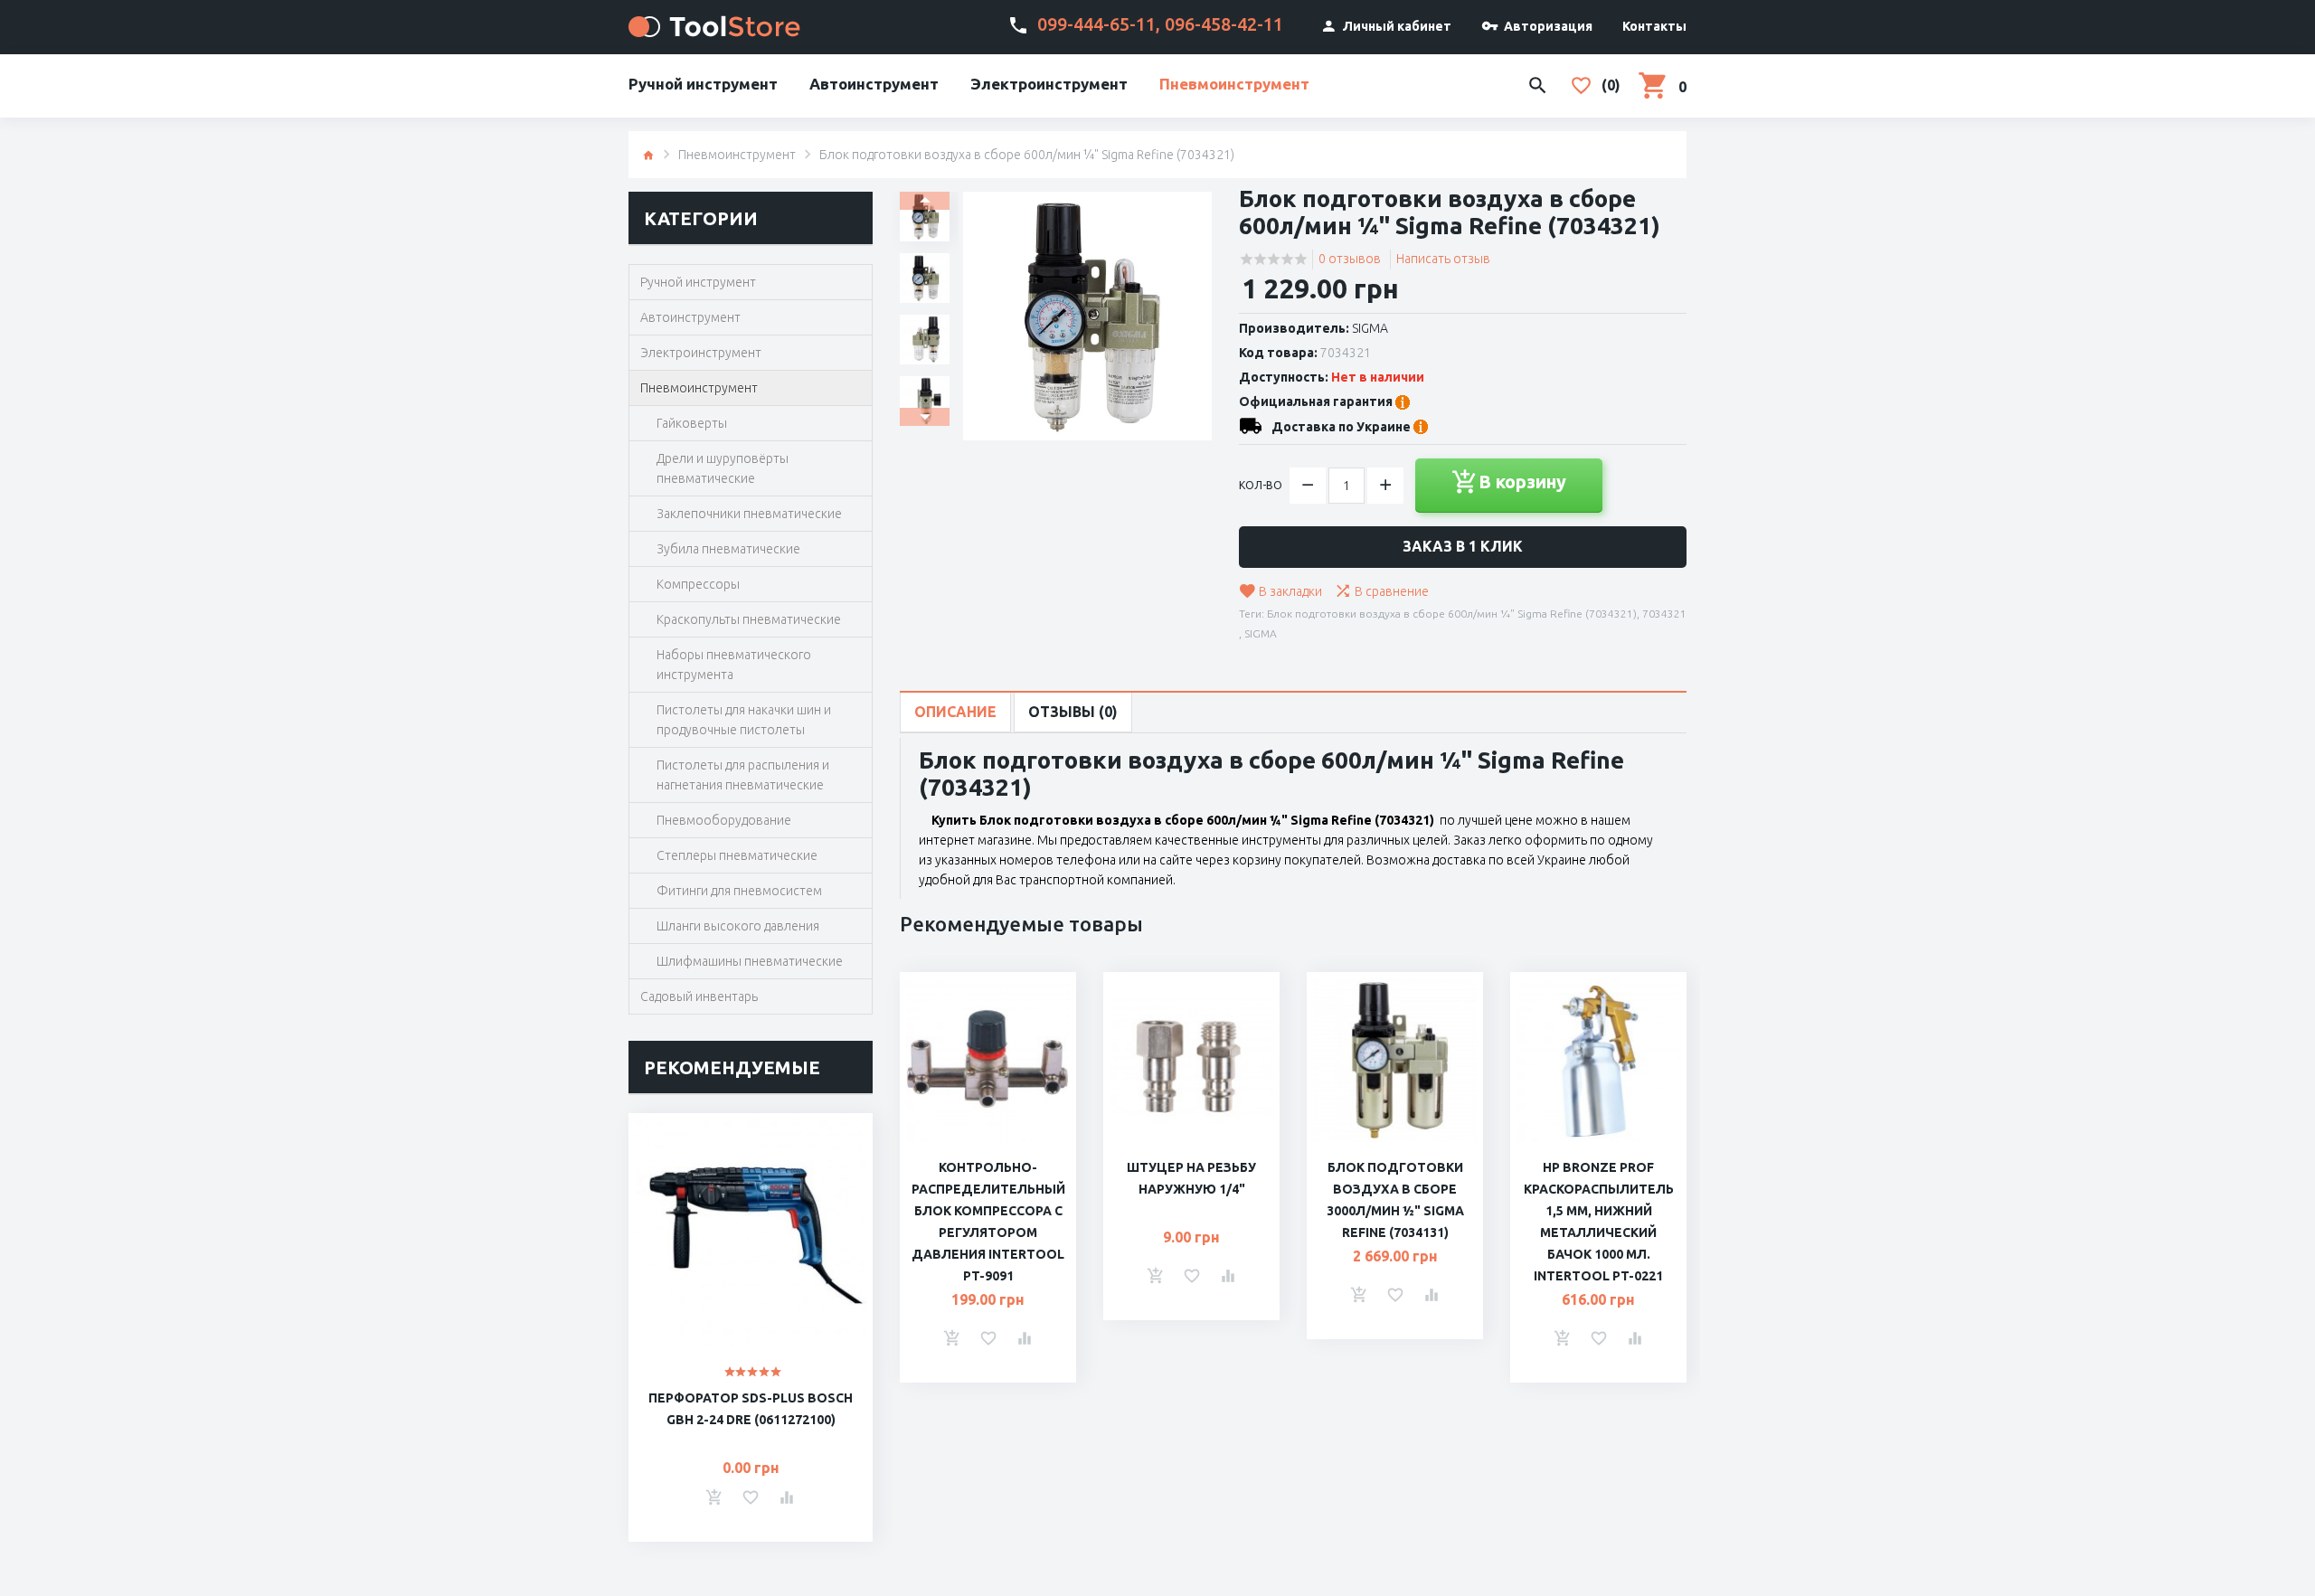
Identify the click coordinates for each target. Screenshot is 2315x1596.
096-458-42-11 (1224, 24)
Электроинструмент (1049, 84)
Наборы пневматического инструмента (734, 665)
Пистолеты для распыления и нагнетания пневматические (743, 775)
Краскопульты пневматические (749, 619)
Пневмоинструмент (1234, 84)
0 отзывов (1350, 259)
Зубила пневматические (728, 549)
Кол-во (1261, 485)
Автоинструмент (874, 84)
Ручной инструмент (703, 84)
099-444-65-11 (1096, 24)
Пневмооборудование (724, 820)
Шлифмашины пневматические (750, 961)
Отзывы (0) (1073, 712)
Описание (955, 712)
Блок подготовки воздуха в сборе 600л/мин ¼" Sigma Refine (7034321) (1452, 614)
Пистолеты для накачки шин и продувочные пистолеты (744, 720)
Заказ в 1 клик (1463, 546)
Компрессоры (698, 584)
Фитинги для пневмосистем (739, 891)
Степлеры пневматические (737, 855)
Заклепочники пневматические (749, 514)
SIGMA (1370, 328)
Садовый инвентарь (699, 996)
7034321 (1664, 614)
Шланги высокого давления (738, 926)
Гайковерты (692, 423)
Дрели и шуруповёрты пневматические (723, 468)
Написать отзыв (1443, 259)
